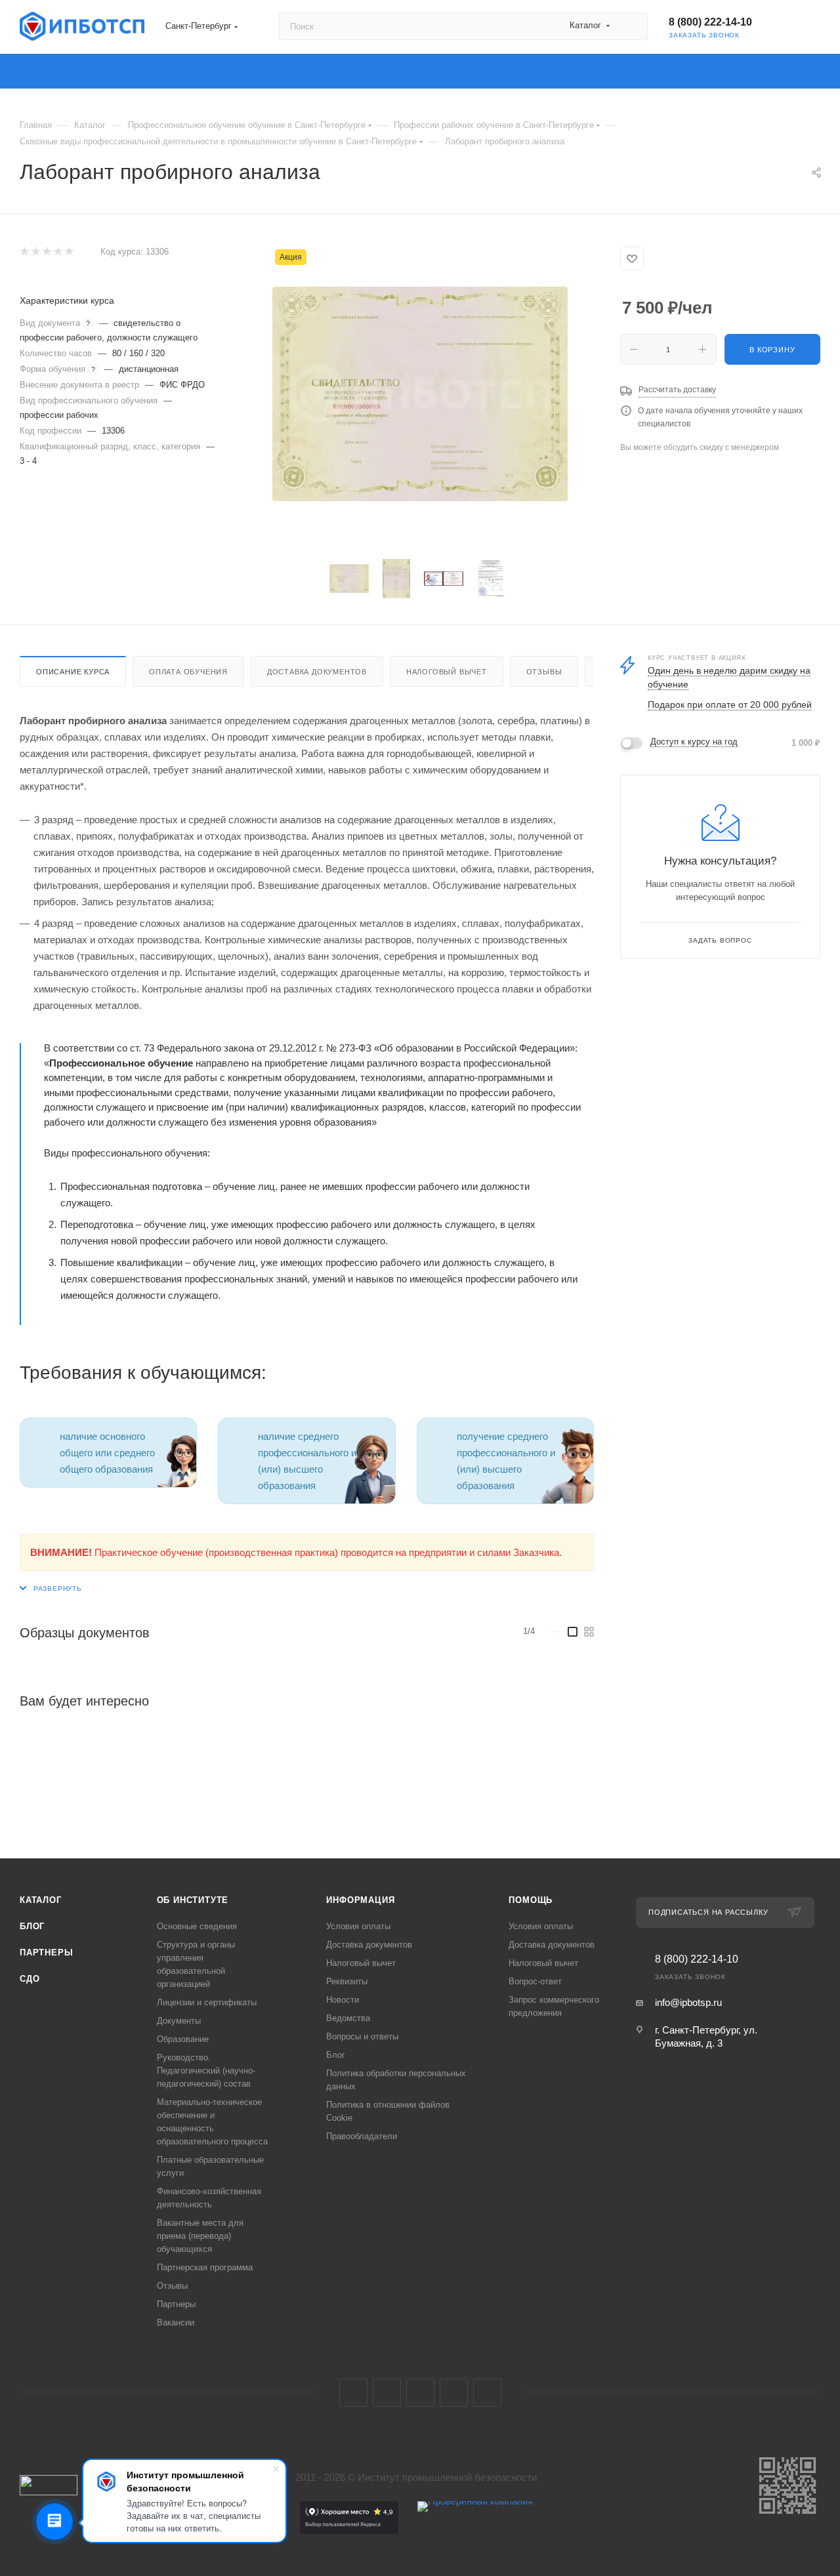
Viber (454, 2393)
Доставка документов (317, 672)
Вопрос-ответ (535, 1981)
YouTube (420, 2393)
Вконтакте (353, 2393)
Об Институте (193, 1900)
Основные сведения (197, 1926)
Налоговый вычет (447, 672)
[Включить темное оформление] (788, 26)
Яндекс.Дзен (487, 2393)
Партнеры (46, 1952)
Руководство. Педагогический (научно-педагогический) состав (206, 2071)
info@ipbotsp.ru (688, 2002)
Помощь (531, 1900)
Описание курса (73, 672)
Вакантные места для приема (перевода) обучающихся (200, 2236)
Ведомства (348, 2018)
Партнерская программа (205, 2267)
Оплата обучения (188, 672)
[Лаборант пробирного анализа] (420, 394)
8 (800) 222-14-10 (710, 22)
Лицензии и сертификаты (207, 2002)
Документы (179, 2021)
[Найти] (632, 26)
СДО (30, 1979)
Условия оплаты (358, 1926)
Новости (343, 2000)
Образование (183, 2039)
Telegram (387, 2393)
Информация (360, 1900)
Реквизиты (347, 1981)
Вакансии (176, 2322)
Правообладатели (362, 2136)
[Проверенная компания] (475, 2530)
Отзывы (544, 672)
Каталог (41, 1900)
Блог (32, 1926)
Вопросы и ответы (362, 2036)
